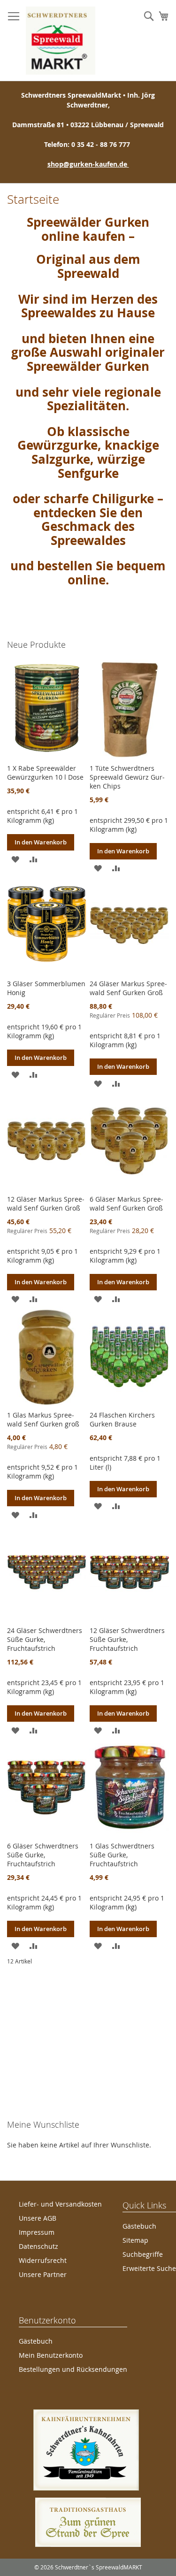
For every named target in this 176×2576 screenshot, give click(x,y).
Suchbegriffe (143, 2254)
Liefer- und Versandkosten (60, 2204)
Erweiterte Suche (149, 2268)
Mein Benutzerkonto (51, 2355)
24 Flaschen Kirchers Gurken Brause (122, 1419)
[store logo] (61, 41)
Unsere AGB (38, 2218)
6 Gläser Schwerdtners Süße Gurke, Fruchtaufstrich (43, 1855)
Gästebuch (139, 2226)
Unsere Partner (43, 2274)
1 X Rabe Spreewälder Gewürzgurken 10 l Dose (45, 773)
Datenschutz (38, 2246)
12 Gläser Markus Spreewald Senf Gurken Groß (46, 1204)
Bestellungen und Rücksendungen (73, 2369)
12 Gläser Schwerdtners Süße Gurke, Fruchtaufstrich (127, 1639)
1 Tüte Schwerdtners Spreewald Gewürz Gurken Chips (127, 777)
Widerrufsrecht (43, 2260)
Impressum (37, 2232)
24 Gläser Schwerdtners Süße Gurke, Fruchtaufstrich (45, 1639)
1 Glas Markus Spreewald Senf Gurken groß (43, 1419)
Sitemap (135, 2240)
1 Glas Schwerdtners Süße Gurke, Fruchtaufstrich (122, 1855)
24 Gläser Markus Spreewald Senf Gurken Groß (128, 988)
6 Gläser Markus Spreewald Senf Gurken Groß (126, 1204)
